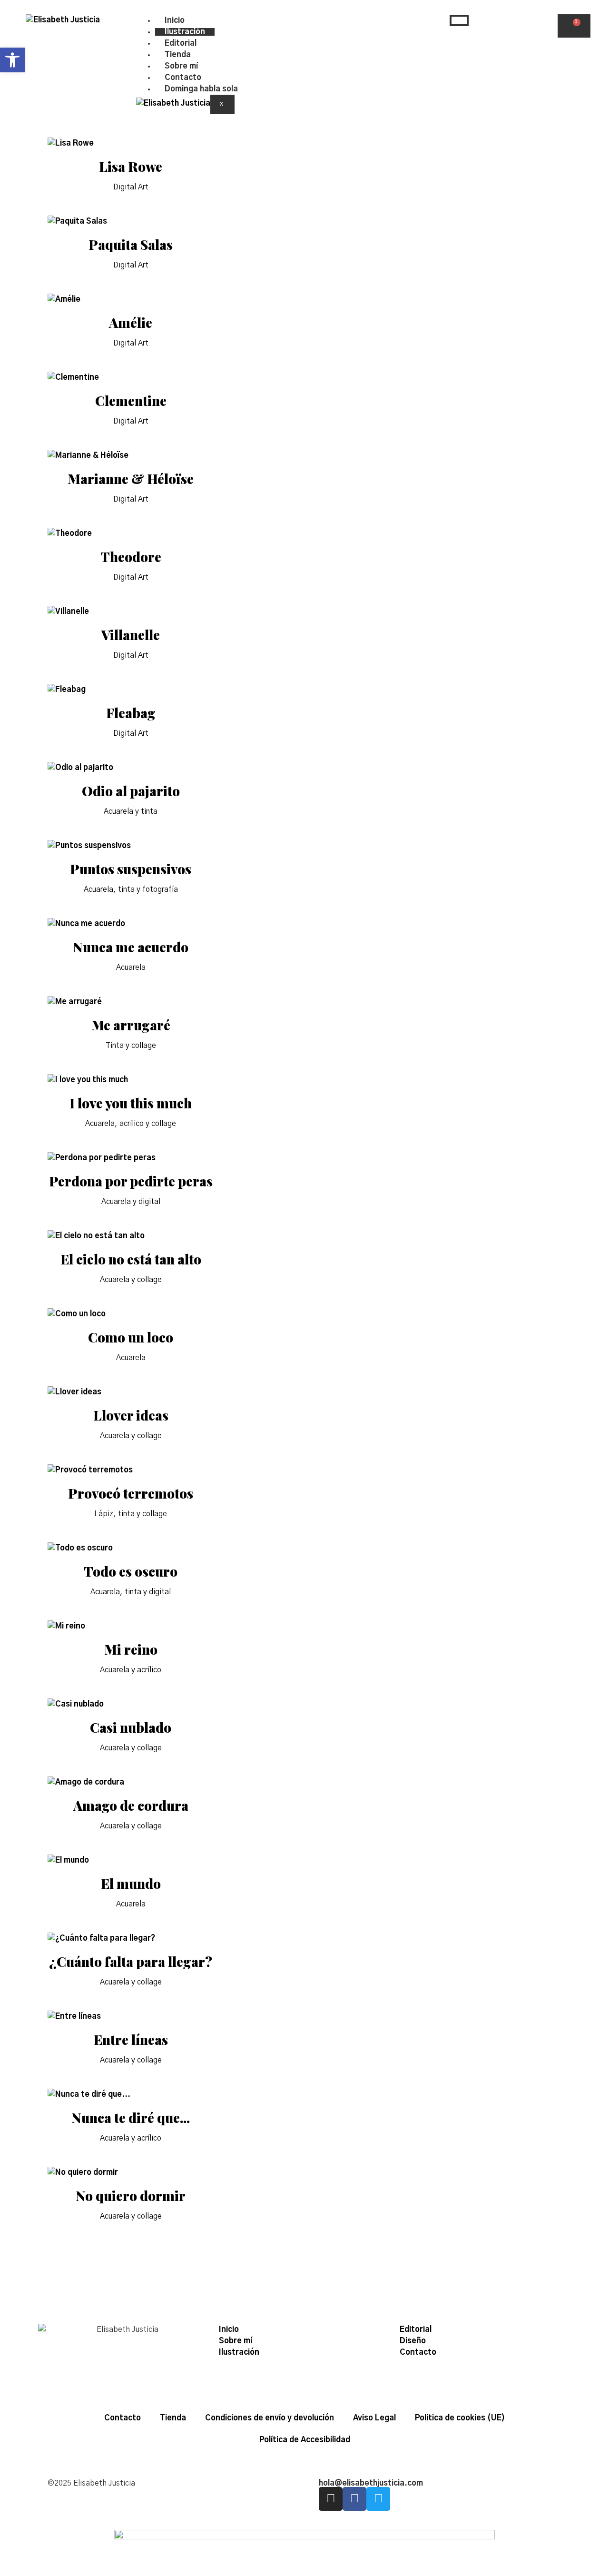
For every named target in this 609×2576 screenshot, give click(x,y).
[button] (12, 60)
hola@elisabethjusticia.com (371, 2483)
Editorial (181, 43)
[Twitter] (378, 2499)
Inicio (175, 20)
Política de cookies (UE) (460, 2418)
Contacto (183, 78)
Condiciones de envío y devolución (270, 2418)
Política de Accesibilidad (305, 2440)
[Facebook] (354, 2499)
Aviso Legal (374, 2418)
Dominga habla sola (201, 89)
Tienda (178, 55)
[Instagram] (331, 2499)
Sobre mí (181, 66)
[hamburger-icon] (459, 20)
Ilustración (185, 32)
